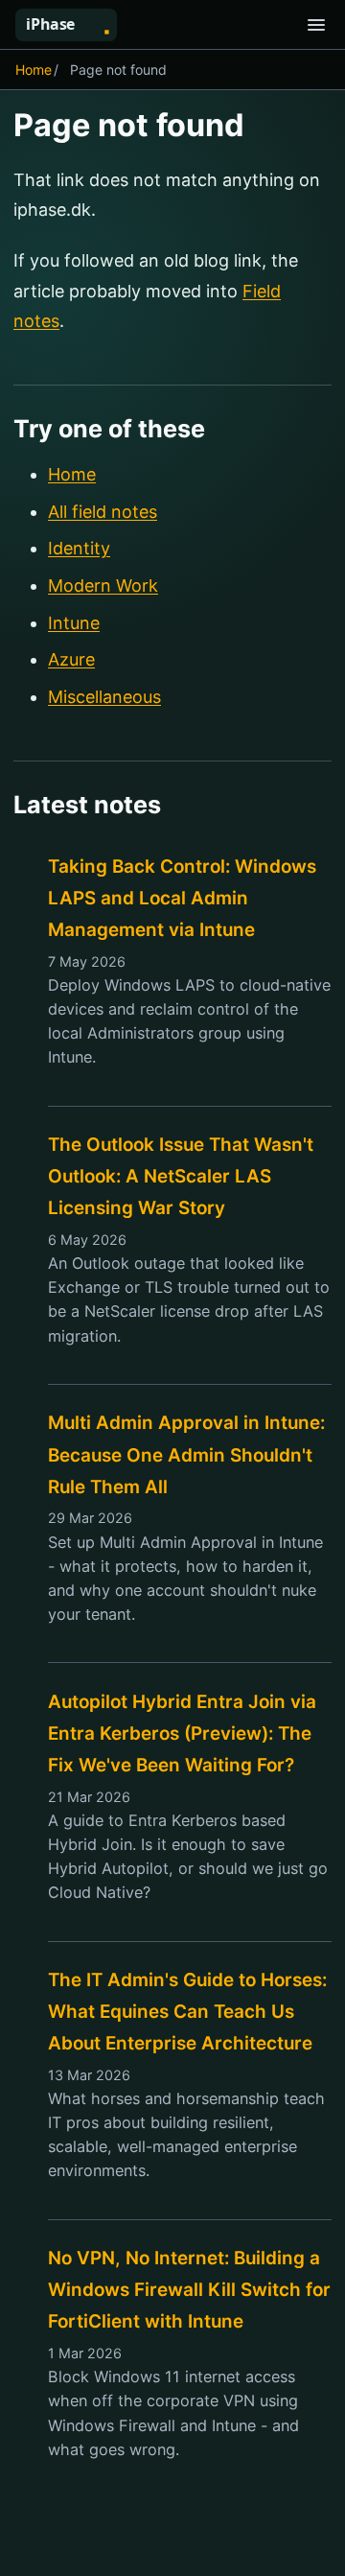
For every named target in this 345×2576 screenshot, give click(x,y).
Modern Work (103, 585)
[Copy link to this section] (268, 128)
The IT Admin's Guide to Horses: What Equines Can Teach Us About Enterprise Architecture (187, 2012)
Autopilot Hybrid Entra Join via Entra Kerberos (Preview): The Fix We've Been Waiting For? (182, 1733)
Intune (74, 623)
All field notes (103, 512)
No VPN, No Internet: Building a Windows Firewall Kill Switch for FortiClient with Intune (189, 2290)
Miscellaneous (104, 697)
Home (34, 70)
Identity (79, 548)
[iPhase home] (74, 25)
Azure (71, 659)
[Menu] (316, 25)
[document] (172, 1333)
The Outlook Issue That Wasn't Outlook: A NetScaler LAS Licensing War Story (181, 1176)
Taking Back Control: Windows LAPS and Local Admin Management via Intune (182, 898)
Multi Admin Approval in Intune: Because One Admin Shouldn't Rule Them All (186, 1454)
